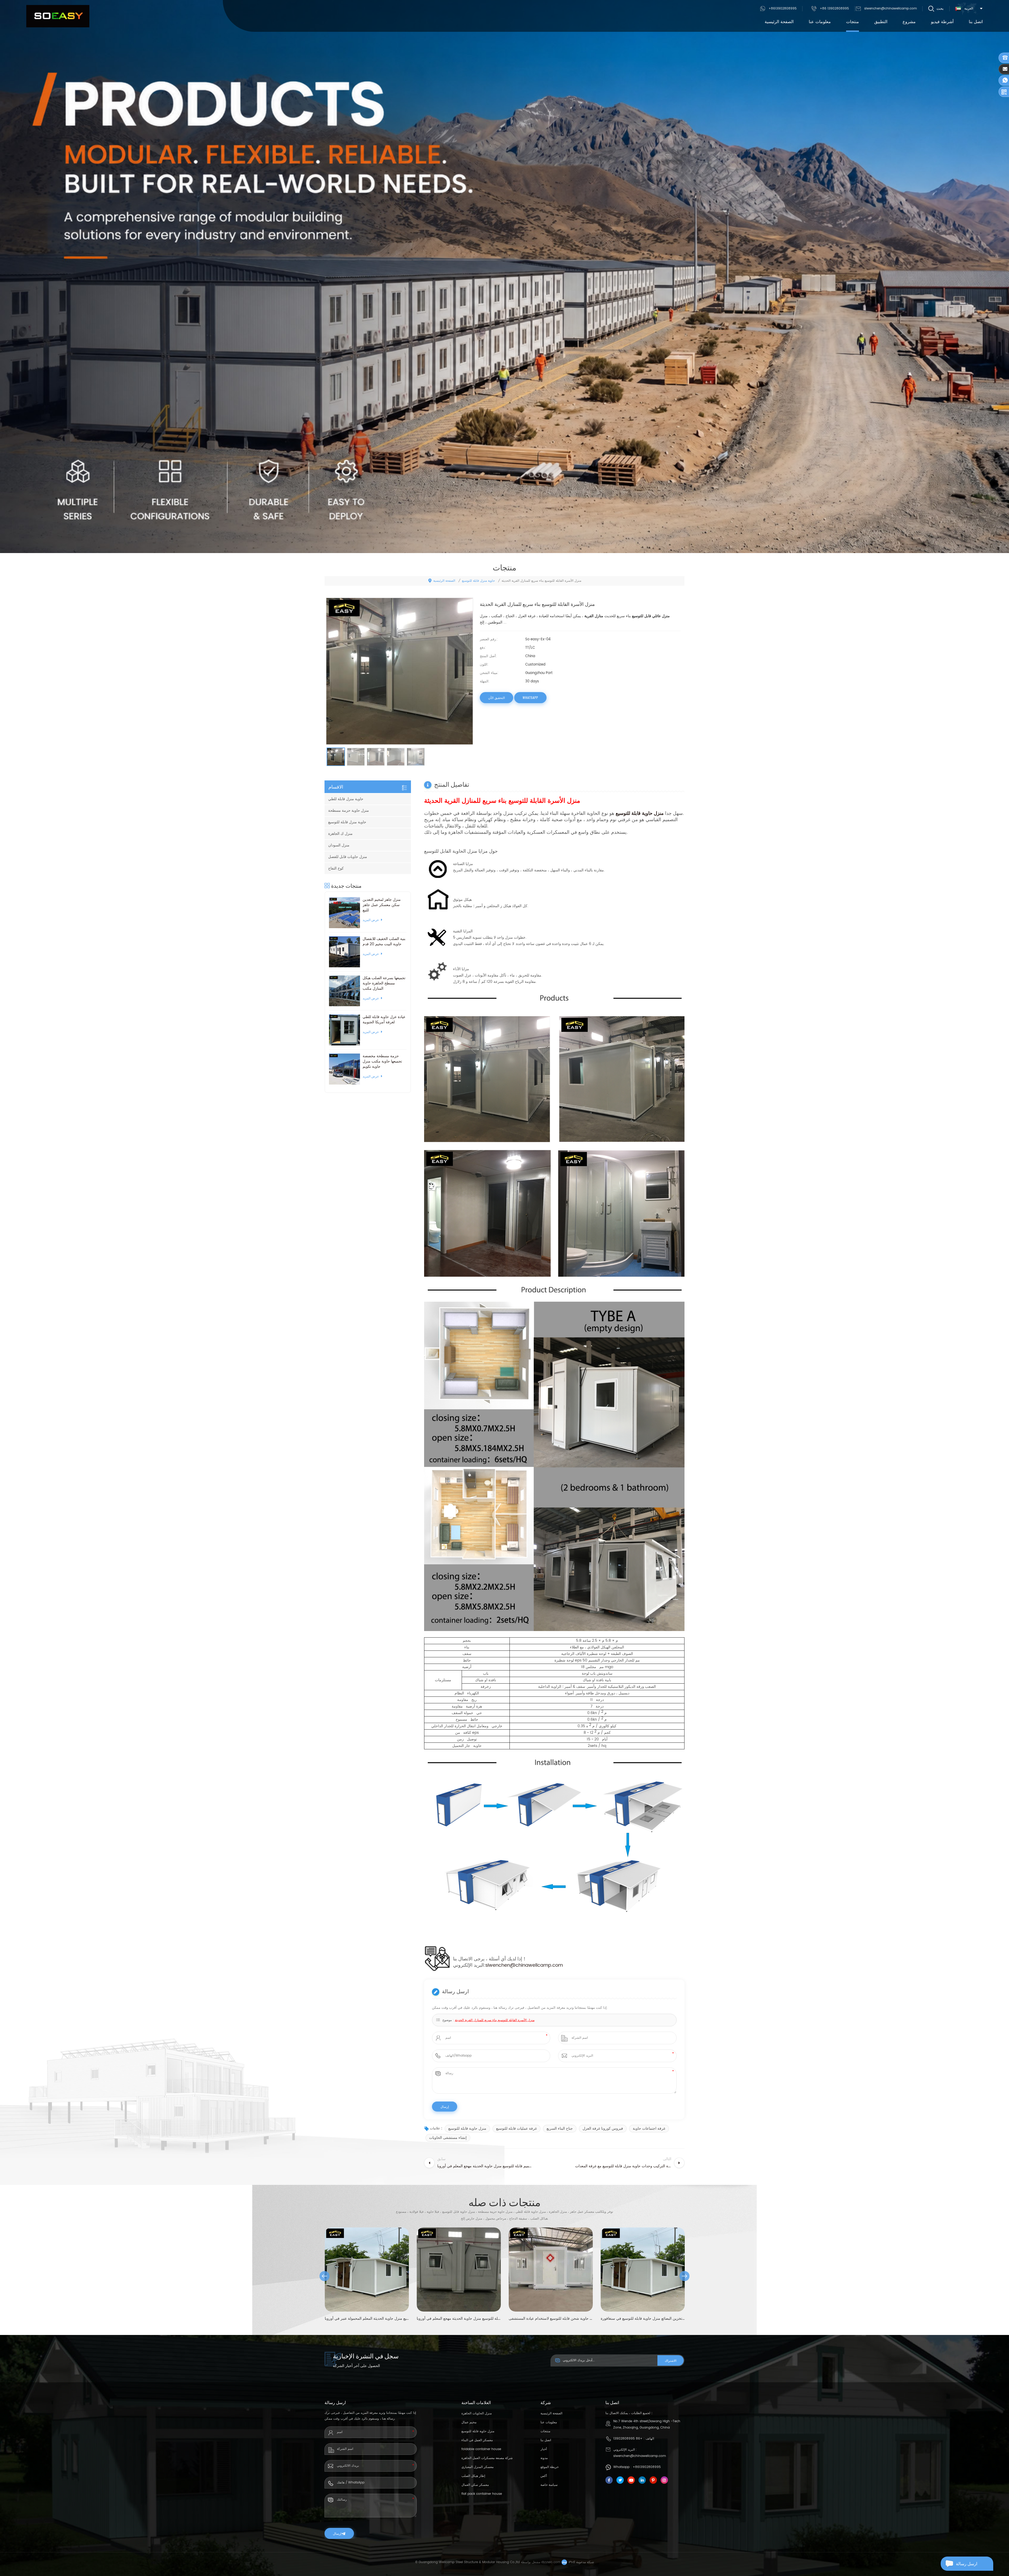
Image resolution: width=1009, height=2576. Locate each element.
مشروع (909, 22)
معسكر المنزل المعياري (477, 2467)
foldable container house (481, 2449)
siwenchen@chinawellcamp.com (890, 9)
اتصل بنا (976, 22)
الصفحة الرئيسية (779, 22)
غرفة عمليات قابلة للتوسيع (516, 2128)
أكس (544, 2476)
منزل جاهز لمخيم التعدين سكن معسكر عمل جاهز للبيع (382, 905)
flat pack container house (482, 2494)
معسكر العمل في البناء (477, 2440)
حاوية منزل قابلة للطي (346, 799)
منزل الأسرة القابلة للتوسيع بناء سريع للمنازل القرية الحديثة (495, 2020)
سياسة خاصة (549, 2485)
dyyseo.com (551, 2562)
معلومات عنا (820, 22)
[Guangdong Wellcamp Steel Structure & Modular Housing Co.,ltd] (58, 16)
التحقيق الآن (496, 698)
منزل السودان (339, 845)
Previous (325, 2276)
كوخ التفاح (336, 868)
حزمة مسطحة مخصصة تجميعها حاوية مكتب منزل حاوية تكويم (382, 1061)
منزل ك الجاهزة (340, 834)
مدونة (544, 2458)
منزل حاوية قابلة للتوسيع (467, 2128)
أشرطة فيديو (942, 22)
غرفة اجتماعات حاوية (649, 2128)
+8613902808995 (783, 9)
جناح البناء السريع (560, 2128)
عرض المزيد (371, 920)
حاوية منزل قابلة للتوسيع (478, 581)
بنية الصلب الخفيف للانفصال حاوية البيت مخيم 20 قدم (384, 942)
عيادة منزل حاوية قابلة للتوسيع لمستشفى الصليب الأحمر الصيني (459, 2319)
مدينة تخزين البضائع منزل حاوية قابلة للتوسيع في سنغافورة (367, 2319)
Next (684, 2276)
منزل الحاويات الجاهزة (477, 2413)
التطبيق (881, 22)
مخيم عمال (469, 2422)
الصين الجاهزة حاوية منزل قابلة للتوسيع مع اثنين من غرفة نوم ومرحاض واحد (643, 2319)
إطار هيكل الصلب (473, 2476)
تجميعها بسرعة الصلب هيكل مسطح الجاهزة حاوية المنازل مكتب (384, 983)
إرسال (337, 2533)
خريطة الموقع (550, 2467)
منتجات (853, 22)
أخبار (544, 2449)
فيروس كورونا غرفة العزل (603, 2128)
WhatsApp (530, 698)
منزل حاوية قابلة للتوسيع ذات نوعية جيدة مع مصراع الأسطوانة (551, 2319)
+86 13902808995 (834, 9)
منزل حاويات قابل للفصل (348, 857)
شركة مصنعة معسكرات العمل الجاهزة (487, 2458)
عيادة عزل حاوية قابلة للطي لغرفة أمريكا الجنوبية (384, 1020)
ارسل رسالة (967, 2564)
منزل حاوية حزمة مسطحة (349, 811)
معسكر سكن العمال (475, 2485)
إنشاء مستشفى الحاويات (448, 2138)
